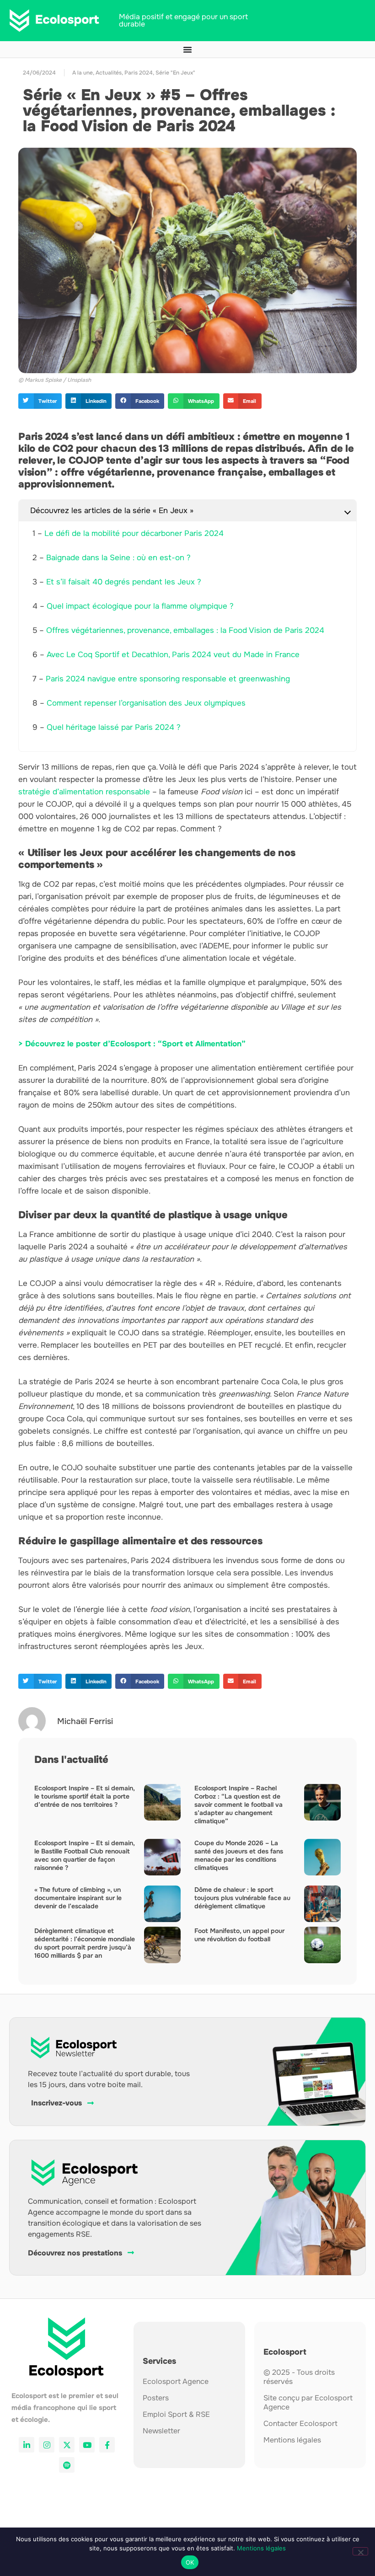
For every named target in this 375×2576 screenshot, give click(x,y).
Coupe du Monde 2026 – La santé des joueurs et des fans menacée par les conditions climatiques (239, 1855)
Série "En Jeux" (175, 73)
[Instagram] (47, 2445)
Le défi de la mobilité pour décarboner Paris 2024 (134, 533)
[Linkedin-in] (27, 2445)
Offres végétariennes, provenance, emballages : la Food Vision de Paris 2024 (185, 630)
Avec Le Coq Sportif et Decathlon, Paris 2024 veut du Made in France (173, 655)
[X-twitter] (67, 2445)
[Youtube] (87, 2445)
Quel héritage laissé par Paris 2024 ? (114, 727)
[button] (40, 401)
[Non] (360, 2551)
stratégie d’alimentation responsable (84, 792)
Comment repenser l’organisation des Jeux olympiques (146, 703)
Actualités (109, 73)
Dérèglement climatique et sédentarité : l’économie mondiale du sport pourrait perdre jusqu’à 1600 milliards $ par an (85, 1943)
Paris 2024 (139, 73)
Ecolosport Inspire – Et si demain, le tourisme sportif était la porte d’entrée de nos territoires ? (84, 1796)
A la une (83, 73)
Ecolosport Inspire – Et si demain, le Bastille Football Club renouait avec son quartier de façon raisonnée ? (84, 1855)
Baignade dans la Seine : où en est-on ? (118, 558)
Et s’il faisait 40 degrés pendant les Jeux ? (124, 582)
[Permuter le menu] (187, 49)
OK (190, 2562)
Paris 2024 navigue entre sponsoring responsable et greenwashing (168, 679)
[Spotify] (67, 2465)
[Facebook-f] (107, 2445)
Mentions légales (261, 2548)
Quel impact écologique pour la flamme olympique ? (140, 606)
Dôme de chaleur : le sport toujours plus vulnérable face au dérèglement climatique (242, 1898)
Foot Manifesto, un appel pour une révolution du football (239, 1935)
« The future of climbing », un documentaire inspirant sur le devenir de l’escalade (78, 1898)
